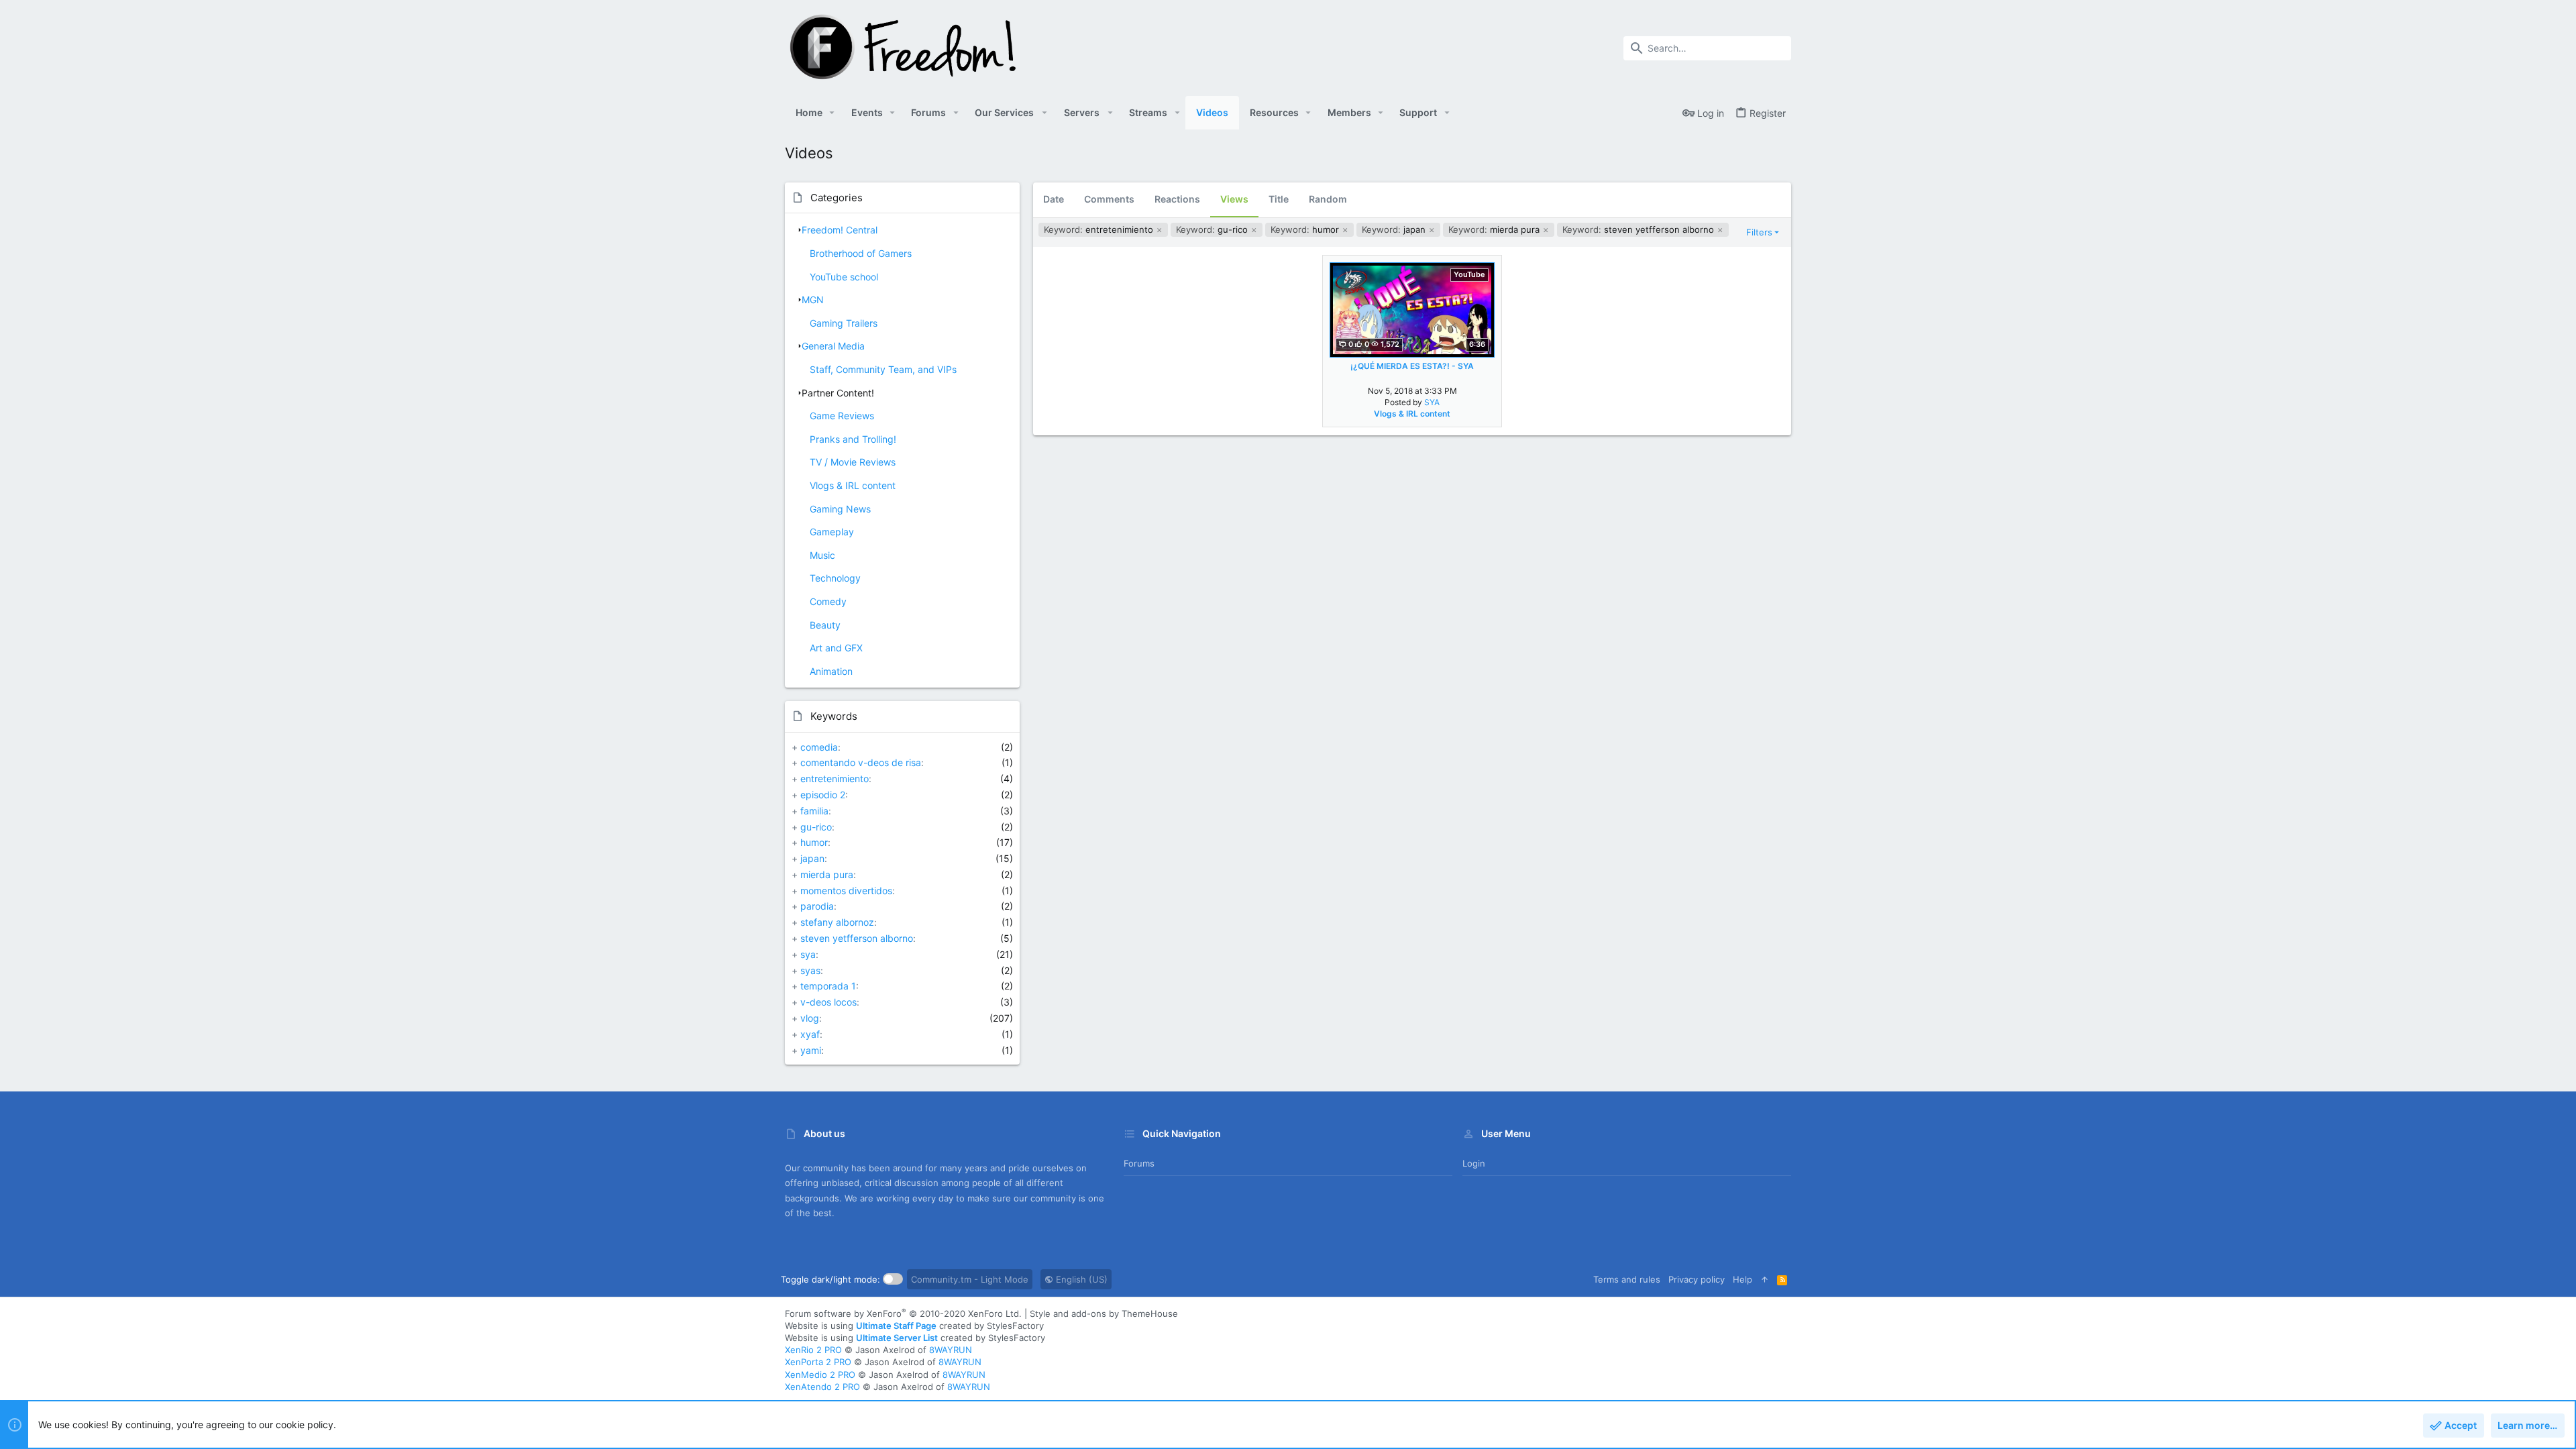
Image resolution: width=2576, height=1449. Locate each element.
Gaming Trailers (844, 323)
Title (1279, 199)
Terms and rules (1627, 1279)
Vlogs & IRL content (853, 485)
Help (1742, 1279)
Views (1234, 199)
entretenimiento (835, 779)
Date (1054, 199)
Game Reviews (842, 416)
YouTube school (844, 277)
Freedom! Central (840, 230)
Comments (1109, 199)
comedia (819, 747)
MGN (813, 300)
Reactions (1177, 199)
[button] (832, 113)
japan (812, 858)
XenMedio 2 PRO (820, 1375)
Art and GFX (836, 648)
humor (814, 842)
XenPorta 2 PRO (818, 1362)
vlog (810, 1018)
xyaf (810, 1034)
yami (811, 1050)
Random (1328, 199)
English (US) (1080, 1279)
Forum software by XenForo (903, 1313)
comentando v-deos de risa (861, 762)
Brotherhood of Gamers (861, 253)
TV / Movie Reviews (853, 462)
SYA (1432, 402)
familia (814, 811)
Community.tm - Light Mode (970, 1279)
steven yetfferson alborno (857, 938)
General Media (833, 346)
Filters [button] (1759, 232)
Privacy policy (1697, 1279)
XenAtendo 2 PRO (822, 1387)
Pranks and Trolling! (853, 439)
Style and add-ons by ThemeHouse (1104, 1313)
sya (808, 954)
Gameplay (832, 532)
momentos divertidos (846, 891)
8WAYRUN (951, 1350)
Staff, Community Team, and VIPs (883, 369)
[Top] (1765, 1279)
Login (1474, 1163)
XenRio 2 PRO (813, 1350)
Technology (835, 578)
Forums (1139, 1163)
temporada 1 (828, 986)
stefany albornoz (837, 922)
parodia (817, 906)
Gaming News (840, 509)
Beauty (825, 625)
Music (822, 555)
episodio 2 (823, 795)
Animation (831, 671)
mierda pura (827, 874)
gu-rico (816, 827)
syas (810, 970)
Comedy (828, 601)
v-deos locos (828, 1002)
